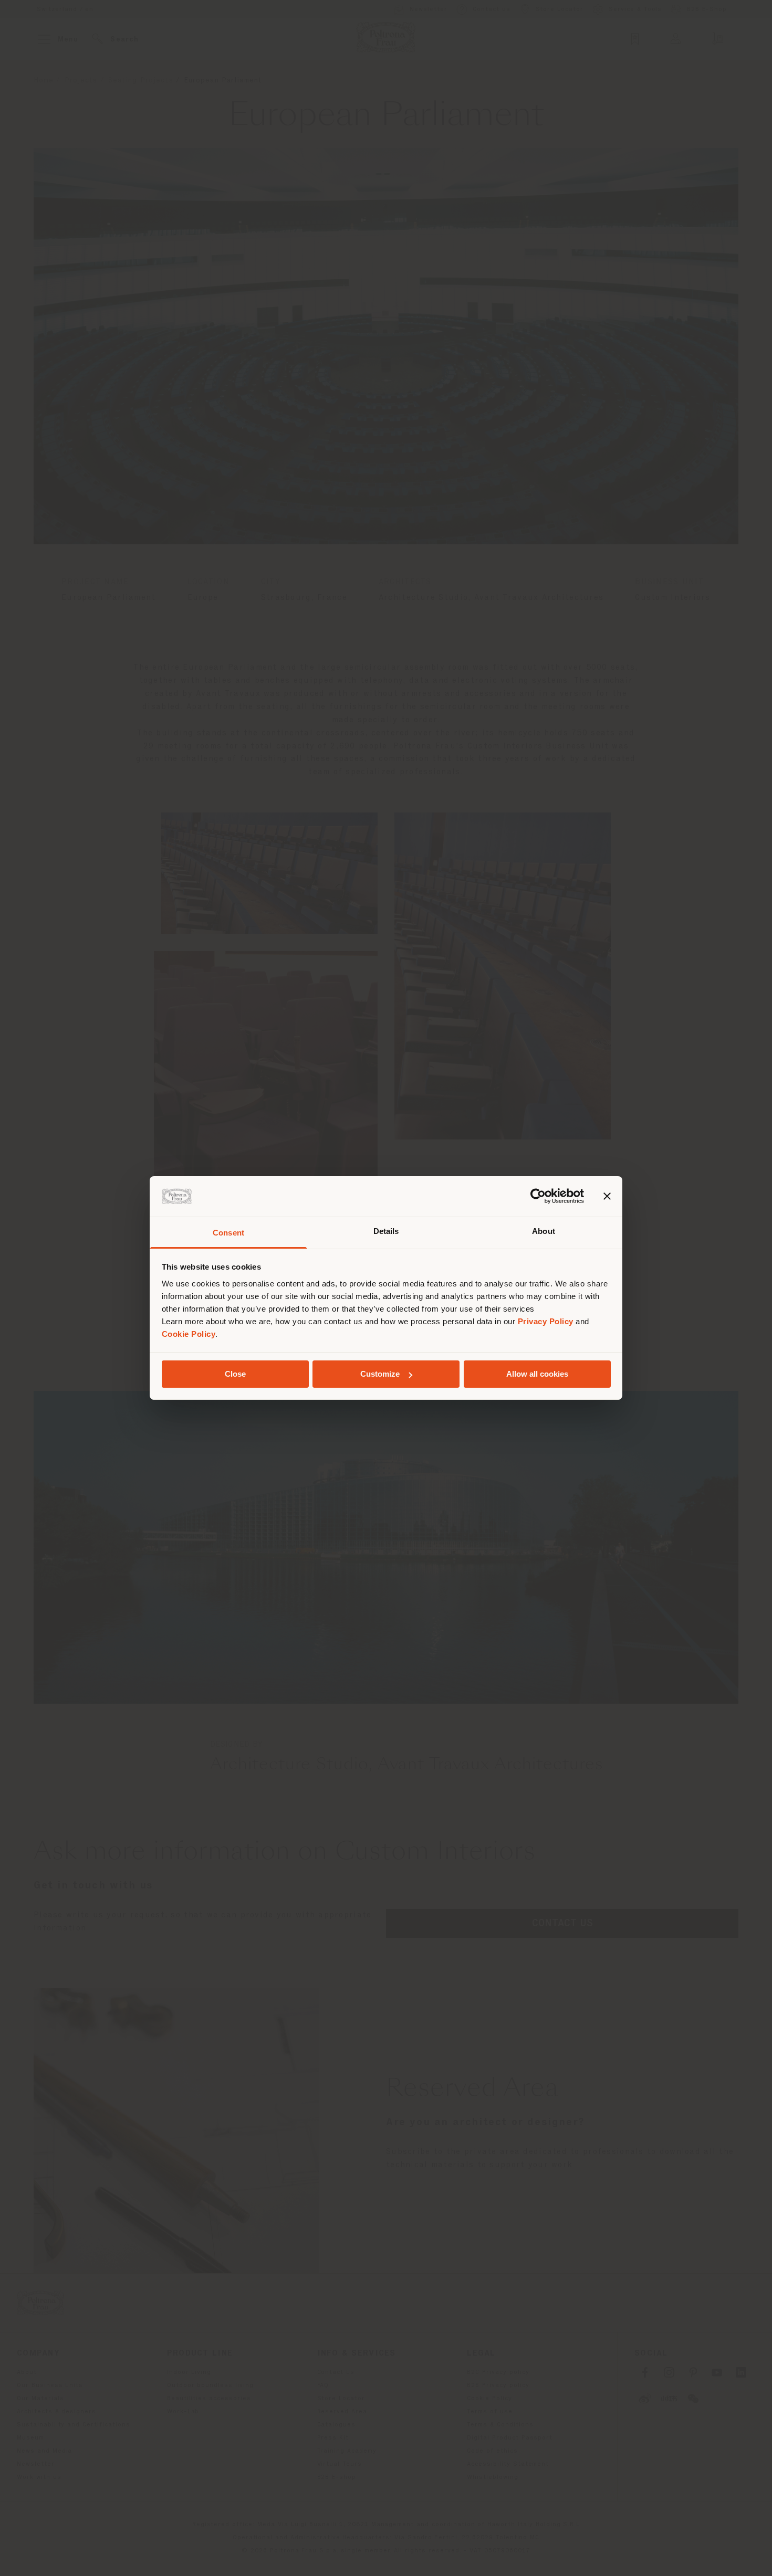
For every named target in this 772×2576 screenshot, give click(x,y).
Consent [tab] (228, 1233)
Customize (380, 1374)
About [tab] (544, 1231)
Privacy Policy (546, 1321)
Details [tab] (386, 1231)
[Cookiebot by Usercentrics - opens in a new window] (538, 1196)
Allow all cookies (537, 1374)
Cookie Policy (189, 1334)
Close (235, 1374)
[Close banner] (607, 1196)
